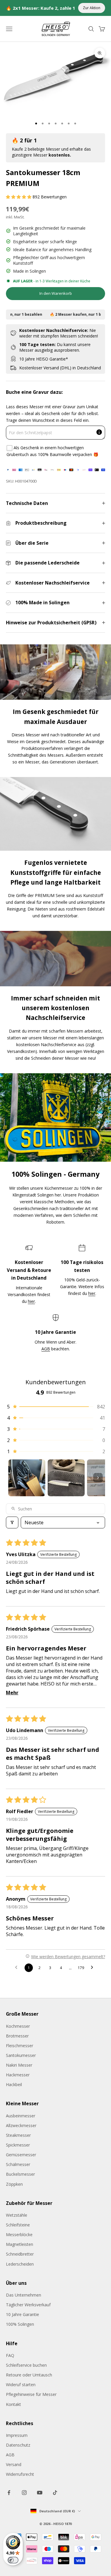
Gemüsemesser (21, 2155)
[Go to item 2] (66, 1478)
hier (31, 1301)
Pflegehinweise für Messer (31, 2394)
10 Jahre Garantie (22, 2314)
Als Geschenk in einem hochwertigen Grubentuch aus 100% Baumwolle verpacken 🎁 (52, 451)
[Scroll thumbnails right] (98, 1478)
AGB (46, 1349)
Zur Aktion (92, 8)
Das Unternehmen (24, 2295)
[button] (19, 197)
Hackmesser (18, 2075)
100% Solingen (20, 2324)
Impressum (17, 2435)
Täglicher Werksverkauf (28, 2305)
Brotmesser (17, 2036)
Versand (14, 2464)
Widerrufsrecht (20, 2474)
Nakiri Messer (19, 2065)
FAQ (10, 2355)
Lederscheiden (20, 2264)
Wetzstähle (17, 2215)
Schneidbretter (20, 2254)
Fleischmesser (20, 2046)
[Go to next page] (94, 1968)
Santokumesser (21, 2055)
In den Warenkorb (56, 293)
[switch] (13, 2560)
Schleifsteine (18, 2225)
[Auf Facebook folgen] (9, 2493)
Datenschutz (18, 2445)
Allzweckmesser (21, 2125)
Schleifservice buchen (26, 2365)
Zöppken (14, 2184)
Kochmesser (18, 2026)
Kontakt (13, 2404)
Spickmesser (18, 2145)
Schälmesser (18, 2164)
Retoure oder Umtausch (29, 2375)
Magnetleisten (20, 2244)
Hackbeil (14, 2084)
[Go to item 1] (27, 1478)
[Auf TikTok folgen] (55, 2493)
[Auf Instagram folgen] (24, 2493)
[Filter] (12, 1522)
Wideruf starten (21, 2385)
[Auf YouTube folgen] (40, 2493)
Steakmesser (18, 2135)
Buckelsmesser (20, 2174)
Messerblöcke (19, 2235)
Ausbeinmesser (21, 2116)
